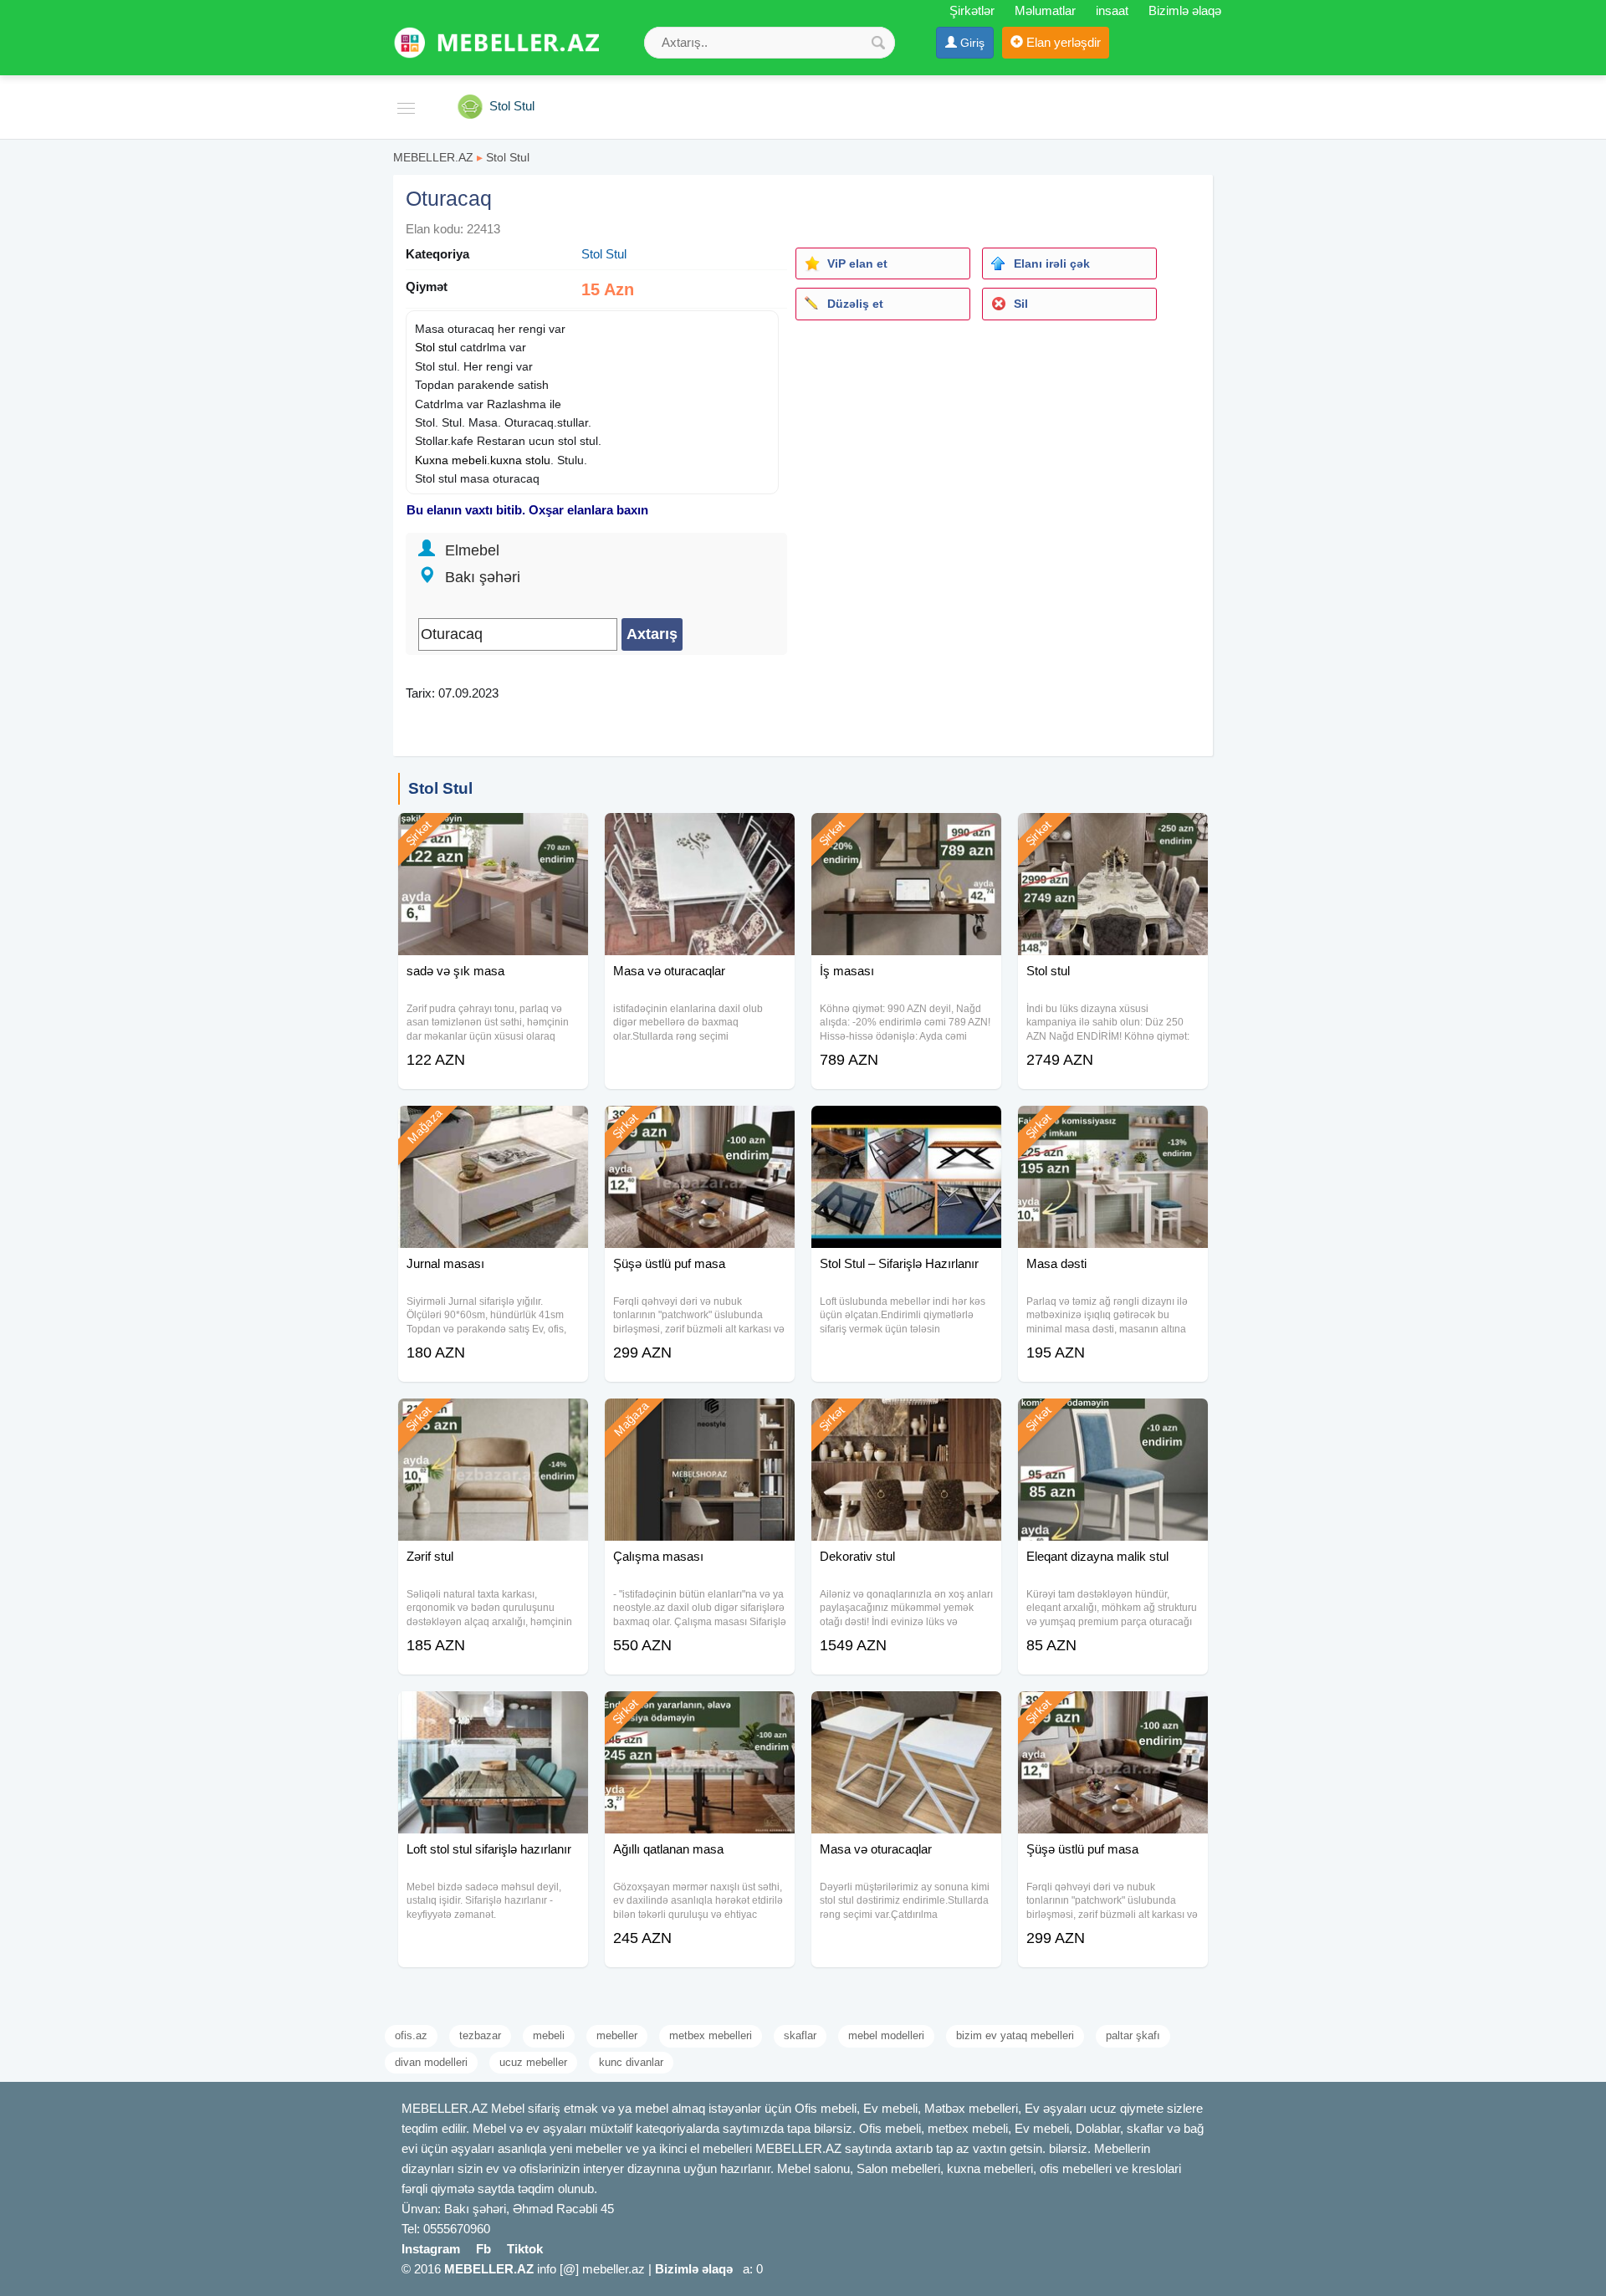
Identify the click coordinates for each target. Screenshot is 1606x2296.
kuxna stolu (520, 460)
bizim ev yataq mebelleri (1015, 2035)
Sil (1021, 304)
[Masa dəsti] (1113, 1127)
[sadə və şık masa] (493, 834)
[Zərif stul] (493, 1419)
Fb (483, 2249)
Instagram (431, 2249)
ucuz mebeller (533, 2062)
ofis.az (411, 2035)
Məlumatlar (1045, 10)
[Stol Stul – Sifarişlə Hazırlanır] (906, 1127)
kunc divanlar (631, 2062)
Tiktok (525, 2249)
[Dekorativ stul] (906, 1419)
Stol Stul (508, 157)
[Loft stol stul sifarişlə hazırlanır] (493, 1712)
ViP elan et (857, 263)
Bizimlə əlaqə (1185, 10)
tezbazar (480, 2035)
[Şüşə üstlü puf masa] (700, 1127)
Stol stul (436, 347)
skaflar (800, 2035)
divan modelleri (431, 2062)
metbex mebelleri (711, 2035)
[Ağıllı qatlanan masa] (700, 1712)
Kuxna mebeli (451, 460)
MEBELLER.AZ (433, 157)
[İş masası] (906, 834)
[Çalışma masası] (700, 1419)
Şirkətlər (972, 10)
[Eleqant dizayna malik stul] (1113, 1419)
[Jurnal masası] (493, 1127)
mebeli (549, 2035)
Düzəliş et (855, 304)
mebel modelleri (886, 2035)
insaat (1112, 10)
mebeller (617, 2035)
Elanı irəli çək (1052, 263)
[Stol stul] (1113, 834)
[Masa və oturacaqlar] (700, 834)
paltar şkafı (1133, 2035)
